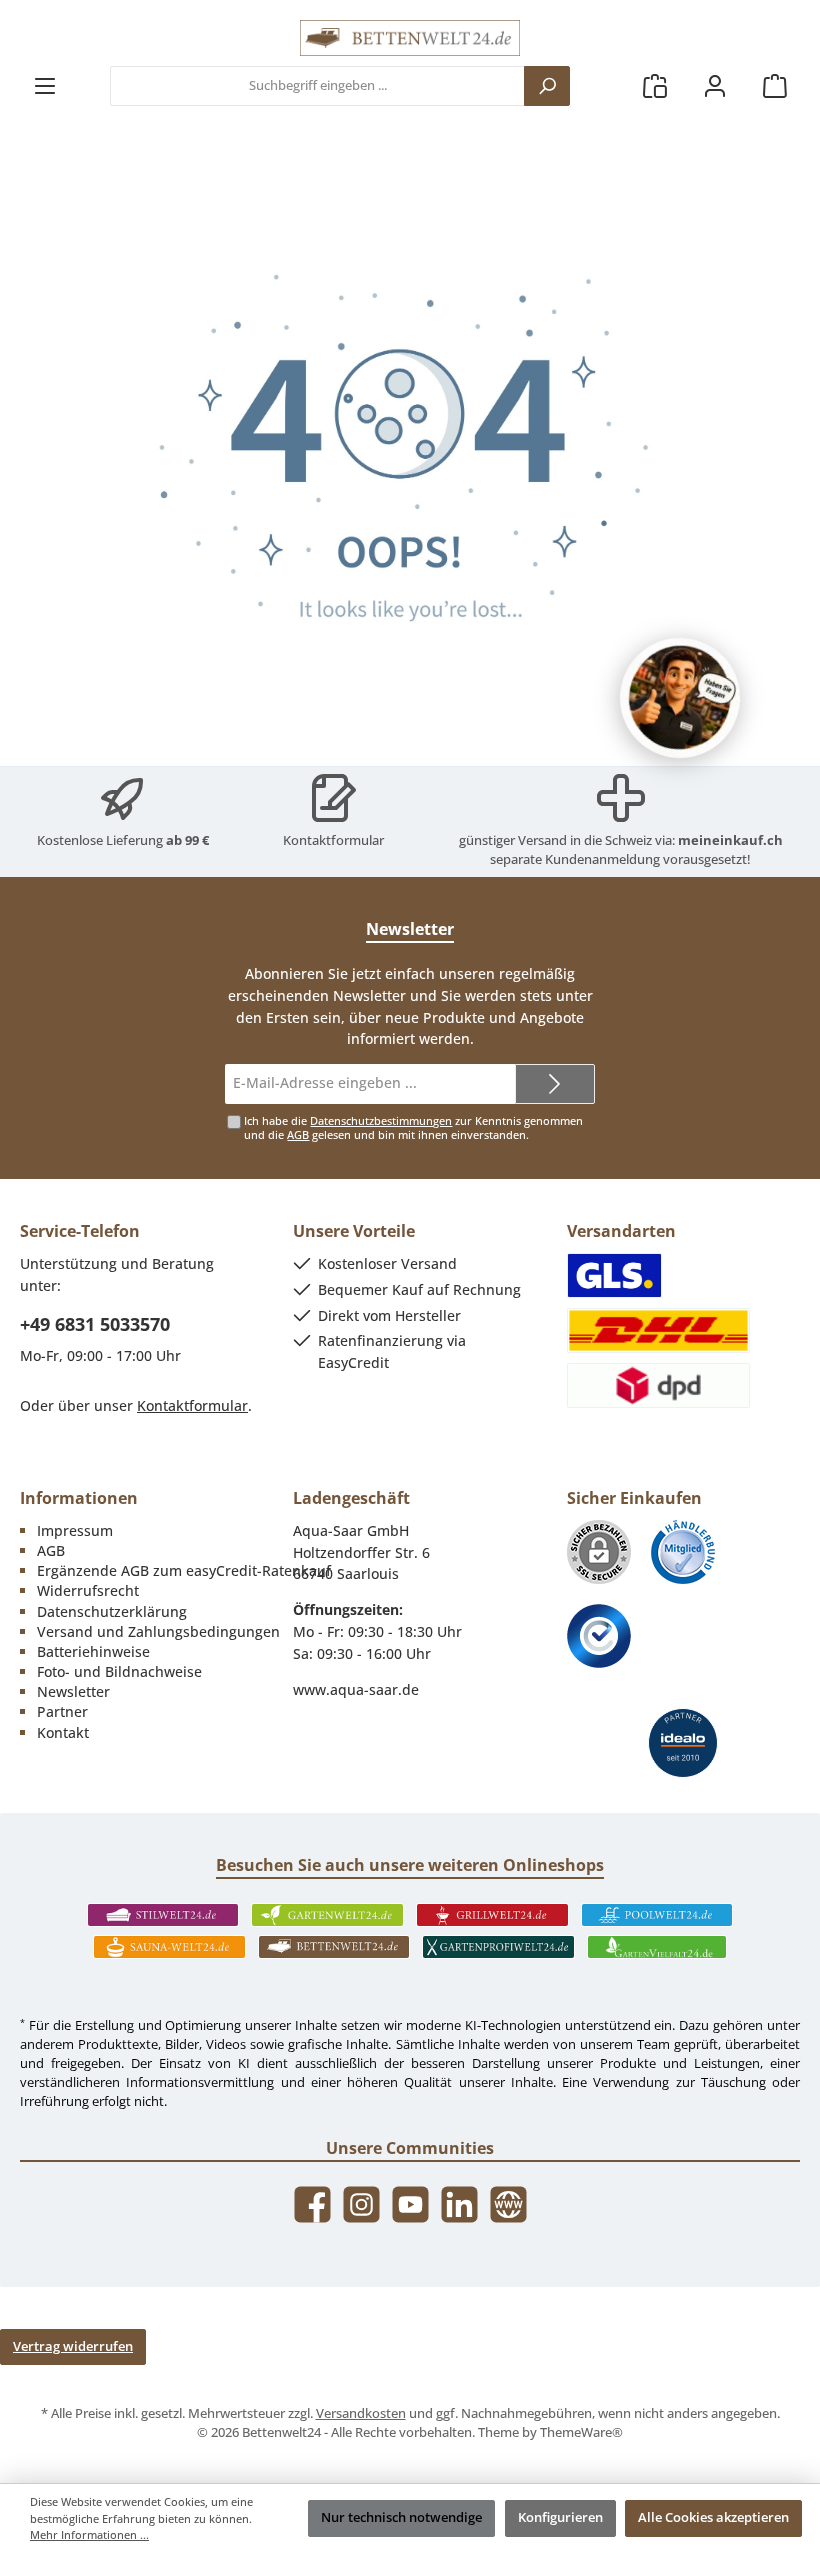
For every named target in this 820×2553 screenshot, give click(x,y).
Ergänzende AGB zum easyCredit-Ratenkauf (184, 1570)
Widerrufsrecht (88, 1590)
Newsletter (73, 1691)
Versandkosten (361, 2413)
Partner (62, 1711)
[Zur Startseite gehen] (410, 38)
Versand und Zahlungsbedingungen (158, 1631)
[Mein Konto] (715, 86)
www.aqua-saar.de (356, 1689)
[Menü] (45, 86)
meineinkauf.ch (730, 840)
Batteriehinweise (93, 1651)
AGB (298, 1134)
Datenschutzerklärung (112, 1611)
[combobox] (317, 86)
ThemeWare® (581, 2432)
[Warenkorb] (775, 86)
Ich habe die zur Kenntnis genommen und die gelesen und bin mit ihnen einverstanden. (413, 1127)
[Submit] (555, 1084)
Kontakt (63, 1732)
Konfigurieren (560, 2517)
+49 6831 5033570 (95, 1324)
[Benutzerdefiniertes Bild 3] (599, 1636)
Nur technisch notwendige (401, 2517)
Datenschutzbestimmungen (381, 1120)
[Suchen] (547, 86)
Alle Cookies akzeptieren (713, 2517)
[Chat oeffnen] (680, 698)
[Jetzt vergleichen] (655, 86)
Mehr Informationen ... (89, 2534)
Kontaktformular (333, 840)
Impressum (75, 1530)
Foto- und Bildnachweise (119, 1671)
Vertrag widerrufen (73, 2346)
